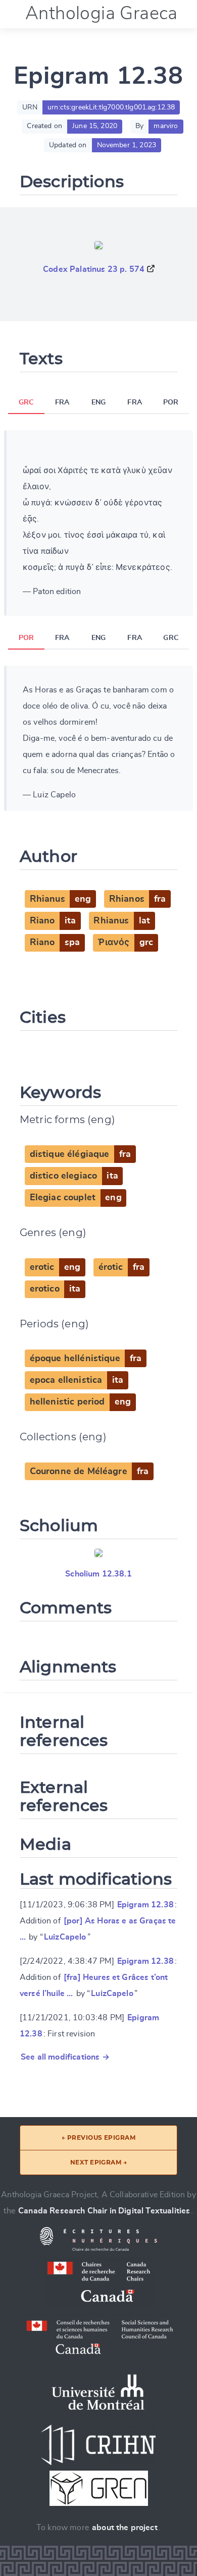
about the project (125, 2528)
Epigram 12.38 (145, 1905)
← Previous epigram (99, 2138)
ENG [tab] (98, 402)
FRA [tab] (62, 402)
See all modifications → (65, 2057)
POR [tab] (171, 402)
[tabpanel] (98, 523)
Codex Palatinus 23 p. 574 (94, 269)
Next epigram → (99, 2162)
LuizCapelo (65, 1937)
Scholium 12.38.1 (98, 1574)
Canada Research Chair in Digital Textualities (104, 2211)
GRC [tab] (26, 402)
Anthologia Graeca (102, 14)
